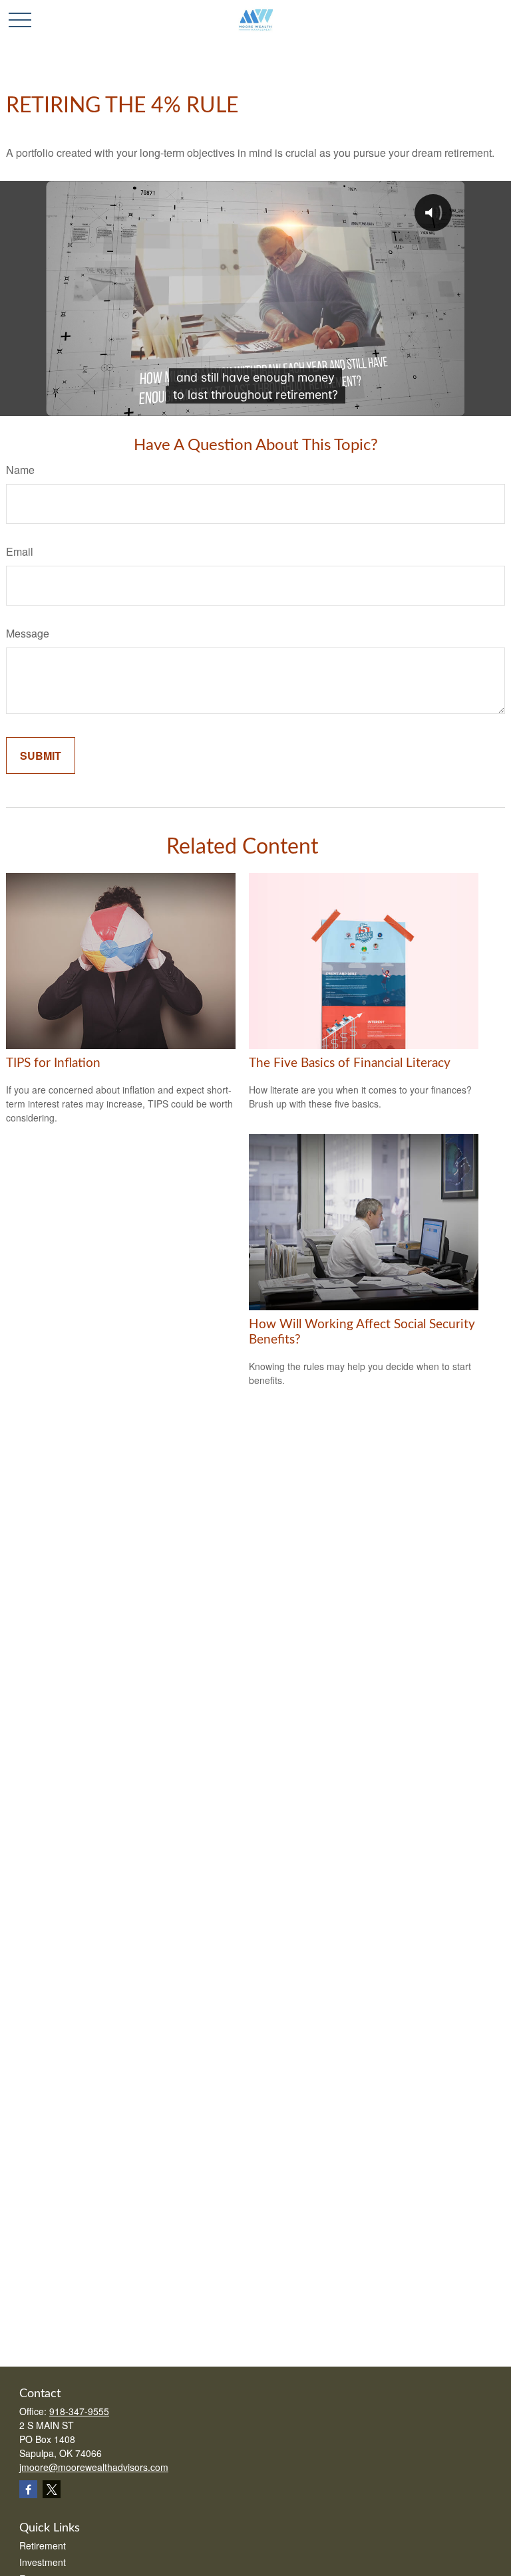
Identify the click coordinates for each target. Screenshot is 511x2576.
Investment (43, 2562)
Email (20, 551)
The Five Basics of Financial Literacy (350, 1063)
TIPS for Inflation (53, 1063)
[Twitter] (52, 2489)
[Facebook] (28, 2489)
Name (20, 470)
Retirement (43, 2545)
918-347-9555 (79, 2411)
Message (28, 633)
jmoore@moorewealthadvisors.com (94, 2467)
